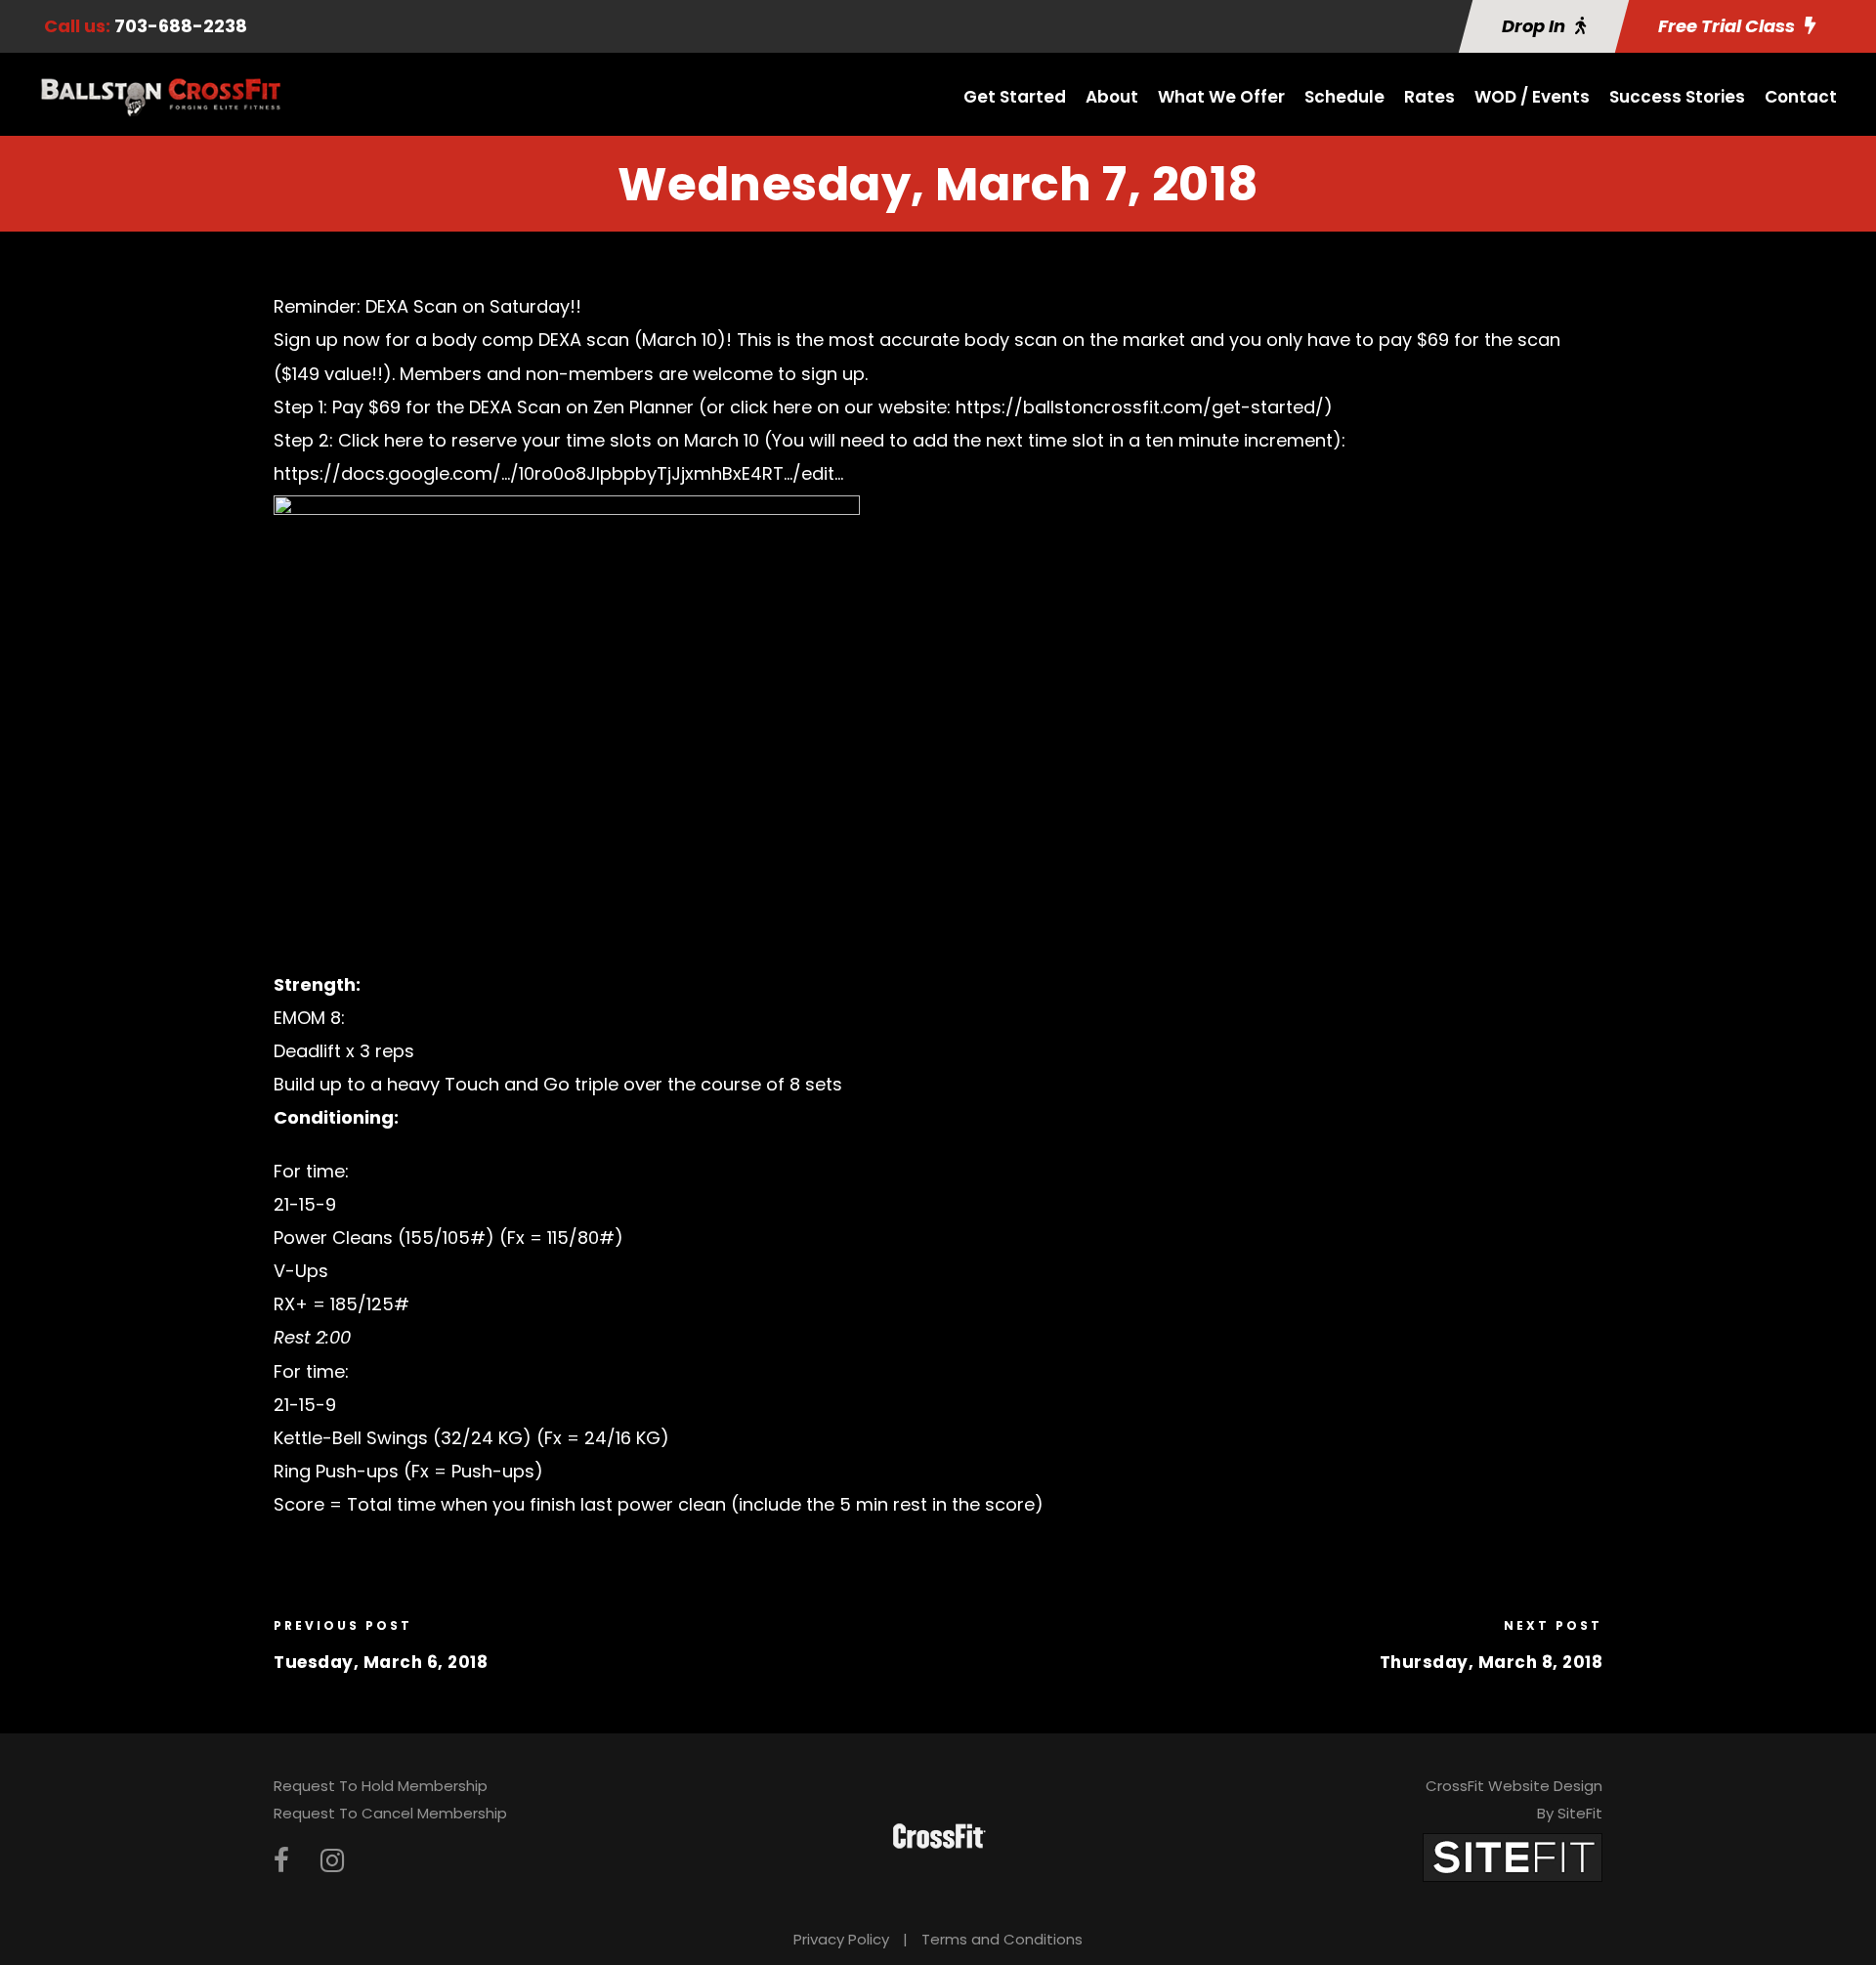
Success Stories (1677, 97)
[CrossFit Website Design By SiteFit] (1513, 1856)
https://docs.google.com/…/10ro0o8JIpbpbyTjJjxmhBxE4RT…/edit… (558, 473)
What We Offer (1221, 97)
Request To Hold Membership (381, 1786)
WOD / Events (1532, 97)
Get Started (1015, 97)
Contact (1801, 97)
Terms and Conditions (1002, 1939)
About (1112, 97)
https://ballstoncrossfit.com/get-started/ (1140, 407)
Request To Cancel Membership (390, 1813)
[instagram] (332, 1861)
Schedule (1344, 97)
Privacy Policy (841, 1939)
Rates (1429, 97)
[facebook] (281, 1861)
